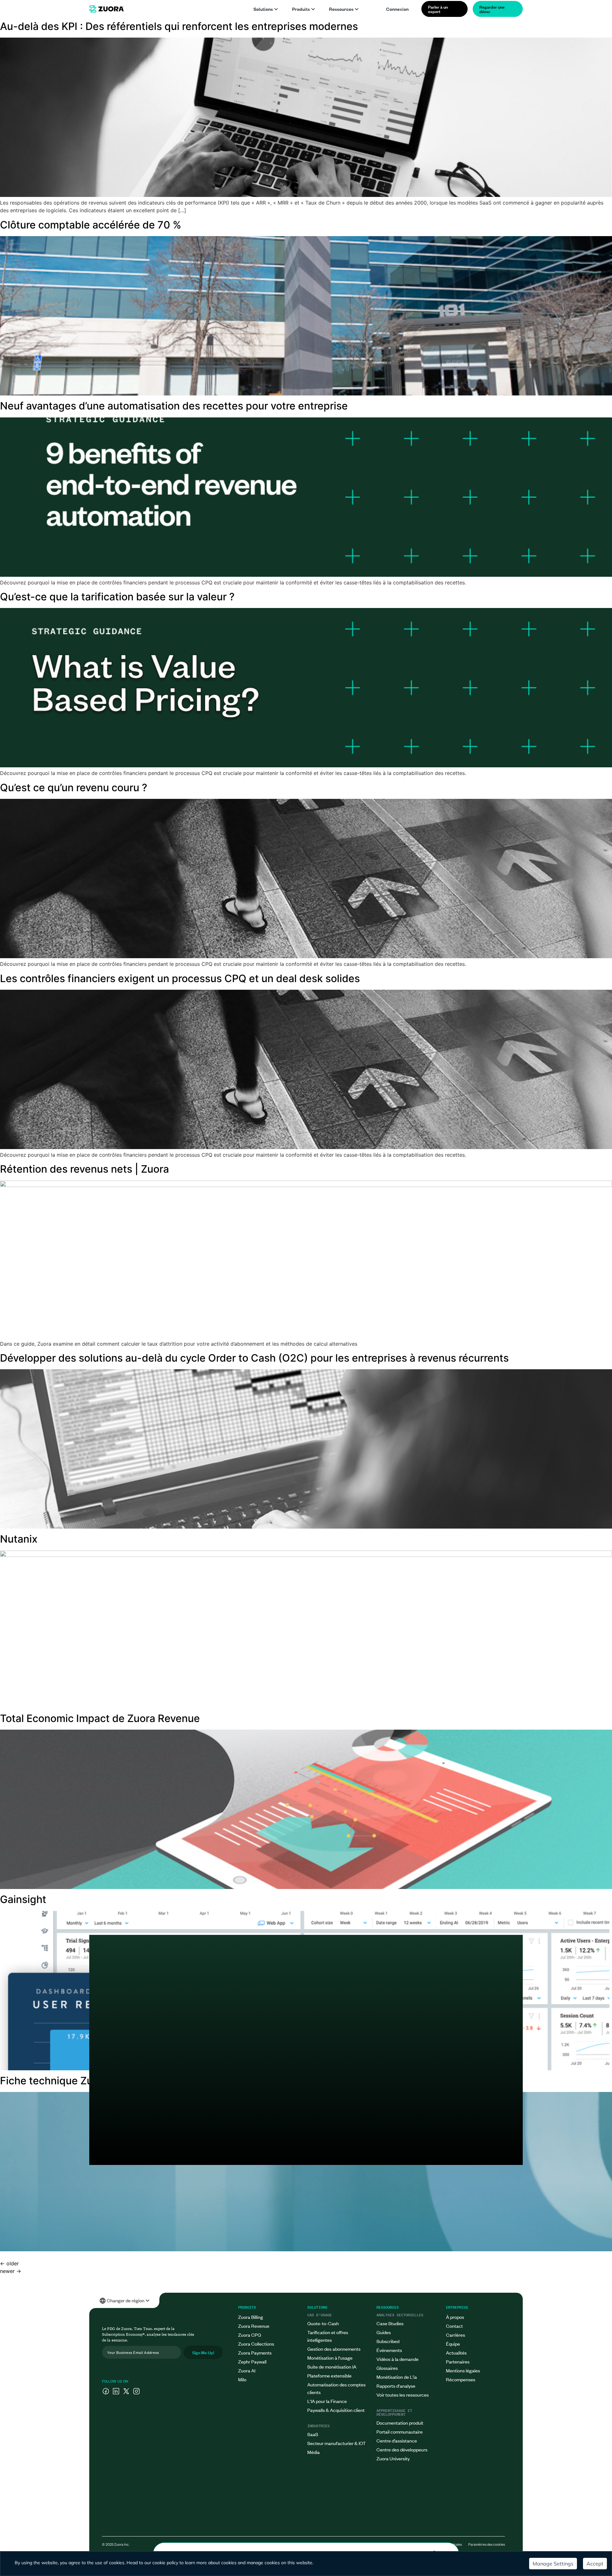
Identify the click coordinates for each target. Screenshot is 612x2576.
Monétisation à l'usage (330, 2358)
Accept (595, 2564)
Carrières (455, 2335)
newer (11, 2271)
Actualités (456, 2352)
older (9, 2263)
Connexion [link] (397, 9)
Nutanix (19, 1539)
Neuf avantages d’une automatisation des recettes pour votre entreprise (174, 406)
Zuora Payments (255, 2352)
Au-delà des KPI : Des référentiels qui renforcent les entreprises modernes (179, 26)
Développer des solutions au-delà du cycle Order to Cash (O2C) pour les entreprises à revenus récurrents (254, 1358)
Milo (242, 2379)
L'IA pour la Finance (327, 2401)
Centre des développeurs (402, 2449)
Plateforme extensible (329, 2375)
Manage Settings (553, 2564)
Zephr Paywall (252, 2361)
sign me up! (203, 2352)
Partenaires (458, 2361)
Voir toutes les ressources (403, 2395)
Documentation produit (400, 2423)
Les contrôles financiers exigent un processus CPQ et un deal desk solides (180, 978)
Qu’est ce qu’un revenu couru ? (74, 788)
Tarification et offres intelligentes (328, 2336)
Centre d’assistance (397, 2440)
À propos (455, 2317)
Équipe (453, 2344)
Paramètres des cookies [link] (487, 2544)
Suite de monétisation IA (332, 2366)
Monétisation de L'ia (397, 2377)
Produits (301, 9)
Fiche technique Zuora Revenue (76, 2081)
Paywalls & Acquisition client (336, 2410)
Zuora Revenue (254, 2326)
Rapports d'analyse (396, 2386)
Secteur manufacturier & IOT (336, 2443)
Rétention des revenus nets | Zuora (84, 1169)
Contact (454, 2326)
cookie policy (165, 2563)
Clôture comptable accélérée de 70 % (91, 225)
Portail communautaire (400, 2431)
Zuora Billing (251, 2317)
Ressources (341, 9)
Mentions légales (463, 2370)
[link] (106, 9)
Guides (384, 2332)
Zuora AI (247, 2370)
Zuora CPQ (250, 2335)
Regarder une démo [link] (492, 9)
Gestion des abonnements (334, 2349)
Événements (389, 2350)
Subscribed (388, 2341)
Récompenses (461, 2379)
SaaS (313, 2434)
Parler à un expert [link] (438, 9)
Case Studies (390, 2323)
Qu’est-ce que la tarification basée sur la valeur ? (117, 597)
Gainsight (23, 1899)
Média (313, 2452)
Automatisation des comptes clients (336, 2388)
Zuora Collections (256, 2344)
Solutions (263, 9)
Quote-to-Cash (323, 2323)
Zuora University (393, 2458)
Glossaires (387, 2368)
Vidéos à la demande (397, 2359)
